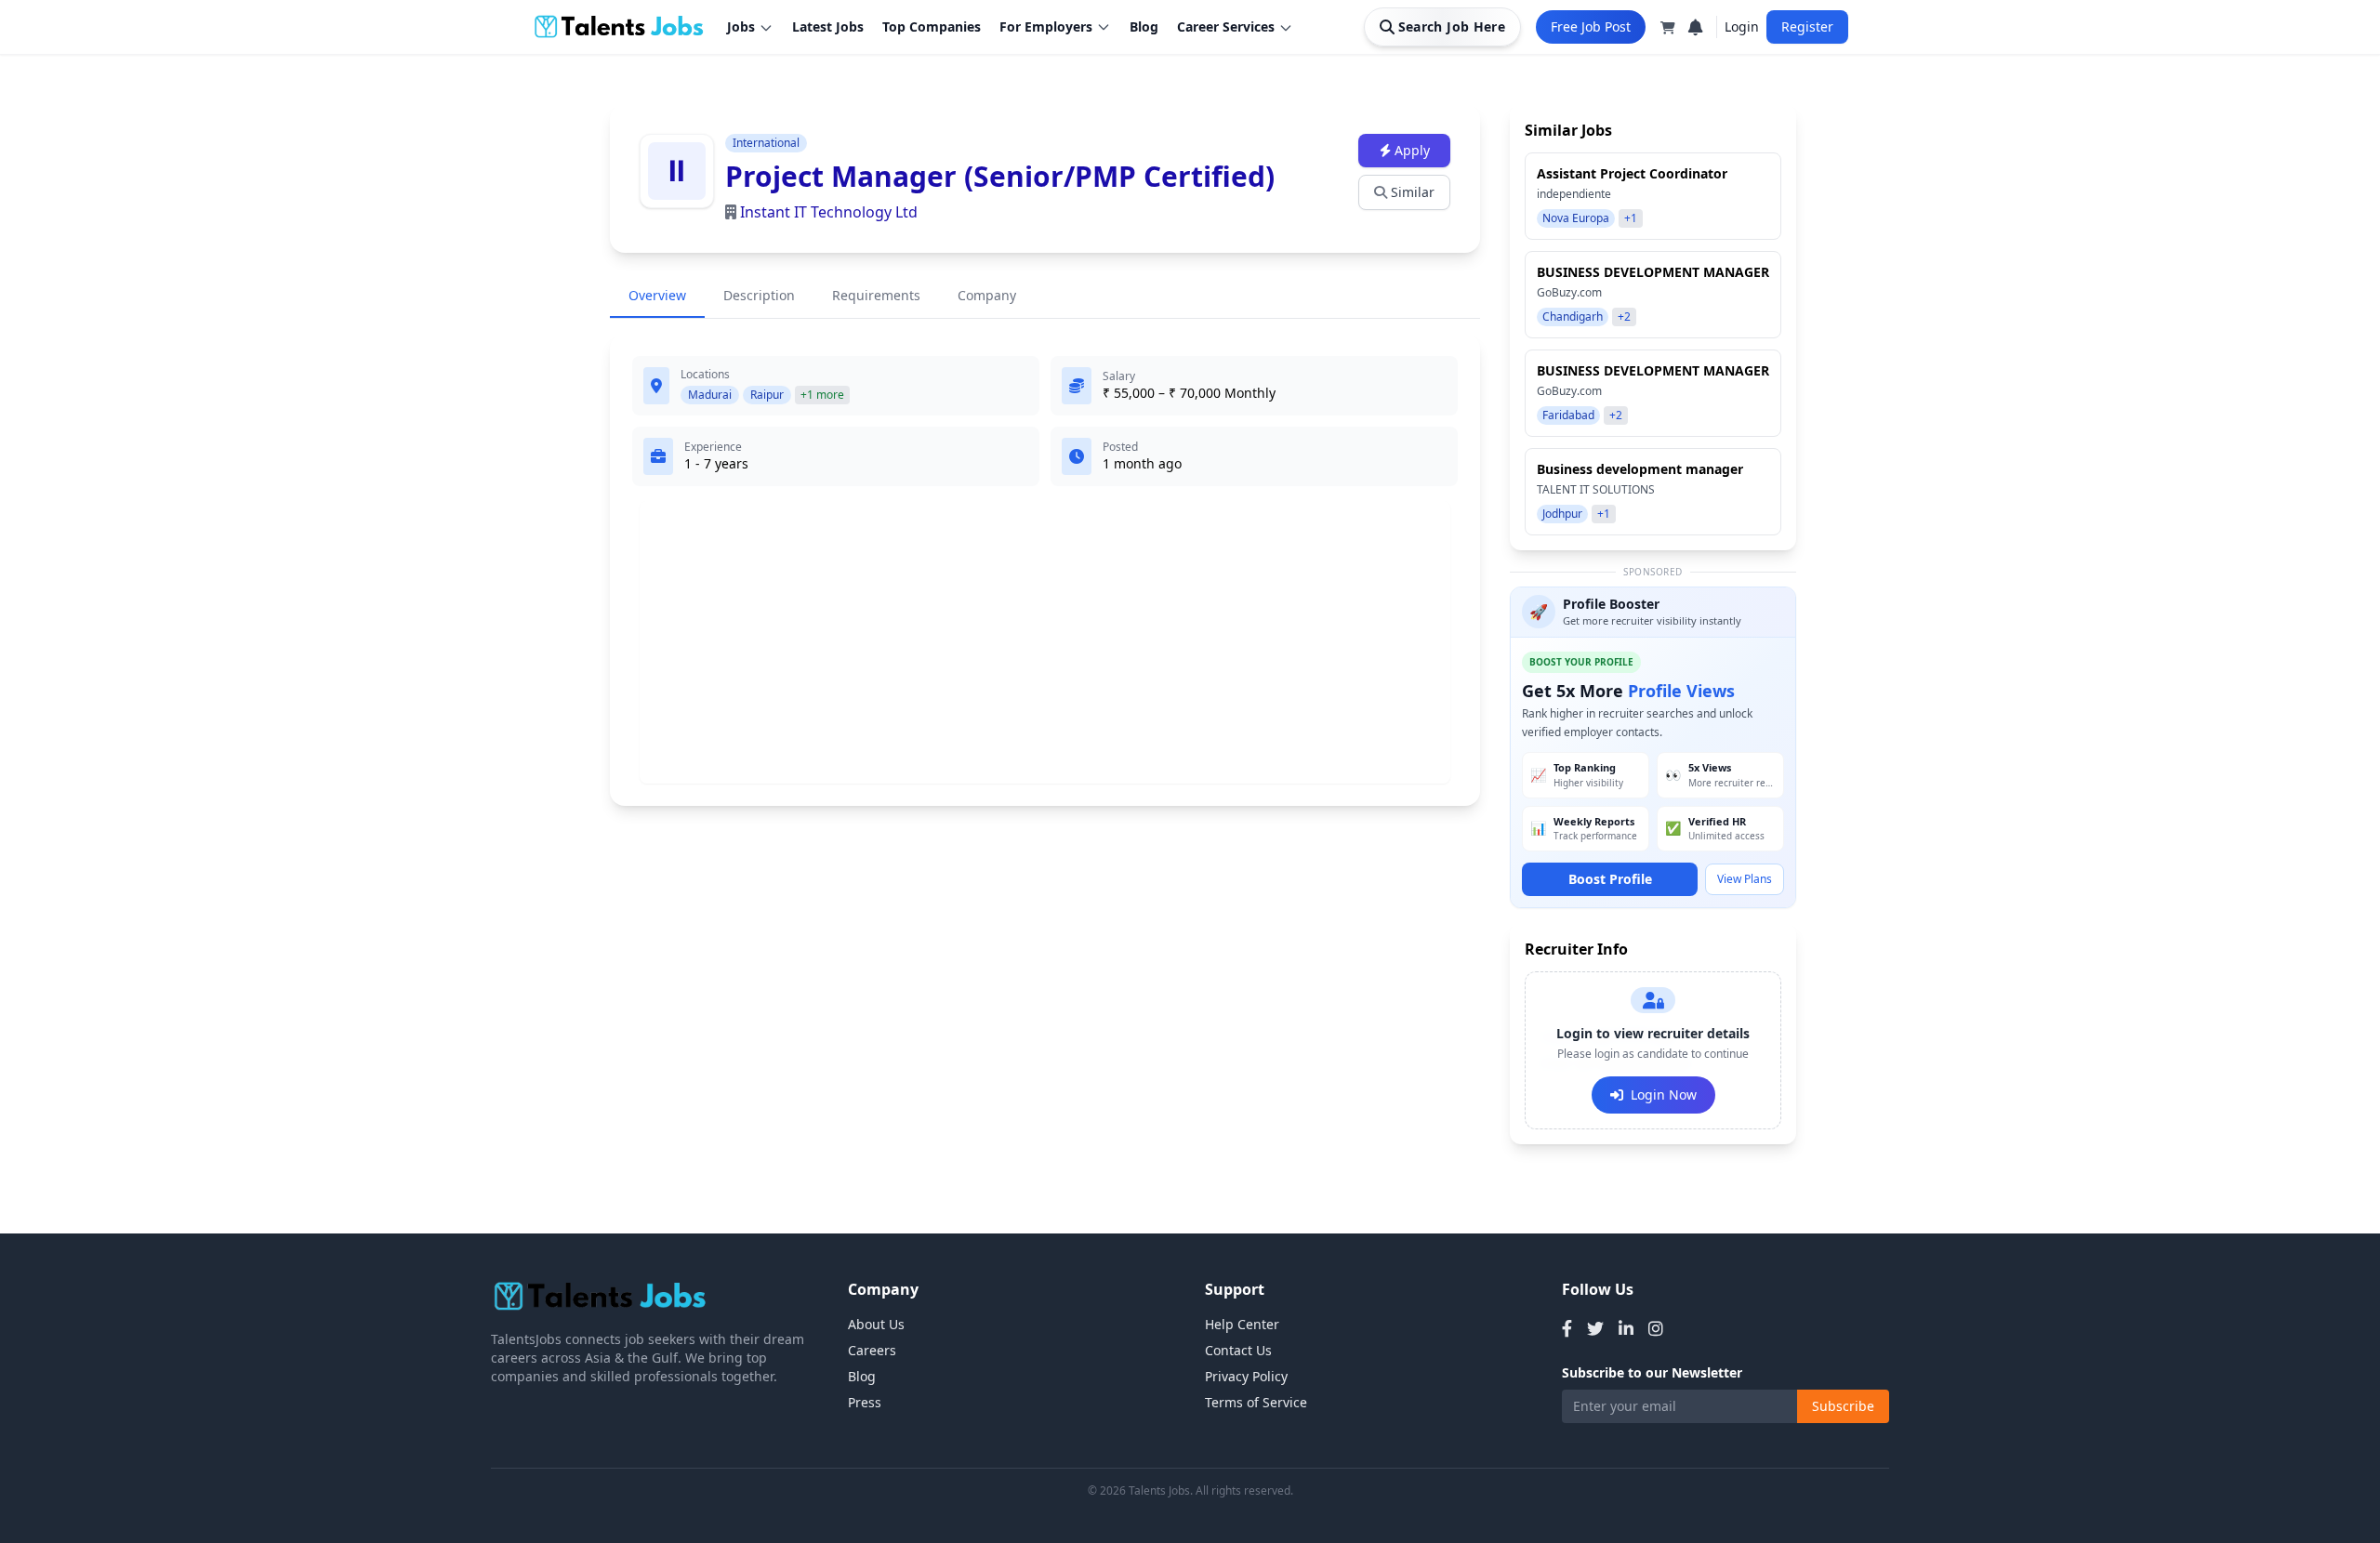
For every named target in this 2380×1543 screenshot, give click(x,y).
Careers (872, 1350)
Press (865, 1402)
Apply (1412, 150)
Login (1742, 26)
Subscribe (1843, 1406)
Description (759, 295)
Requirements (876, 295)
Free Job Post (1591, 26)
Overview (657, 295)
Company (987, 295)
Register (1807, 26)
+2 (1624, 317)
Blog (1144, 26)
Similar (1413, 192)
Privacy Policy (1246, 1376)
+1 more (822, 395)
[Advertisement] (1045, 642)
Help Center (1242, 1324)
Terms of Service (1256, 1402)
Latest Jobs (828, 26)
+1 (1631, 218)
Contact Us (1238, 1350)
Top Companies (932, 26)
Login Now (1664, 1095)
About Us (876, 1324)
